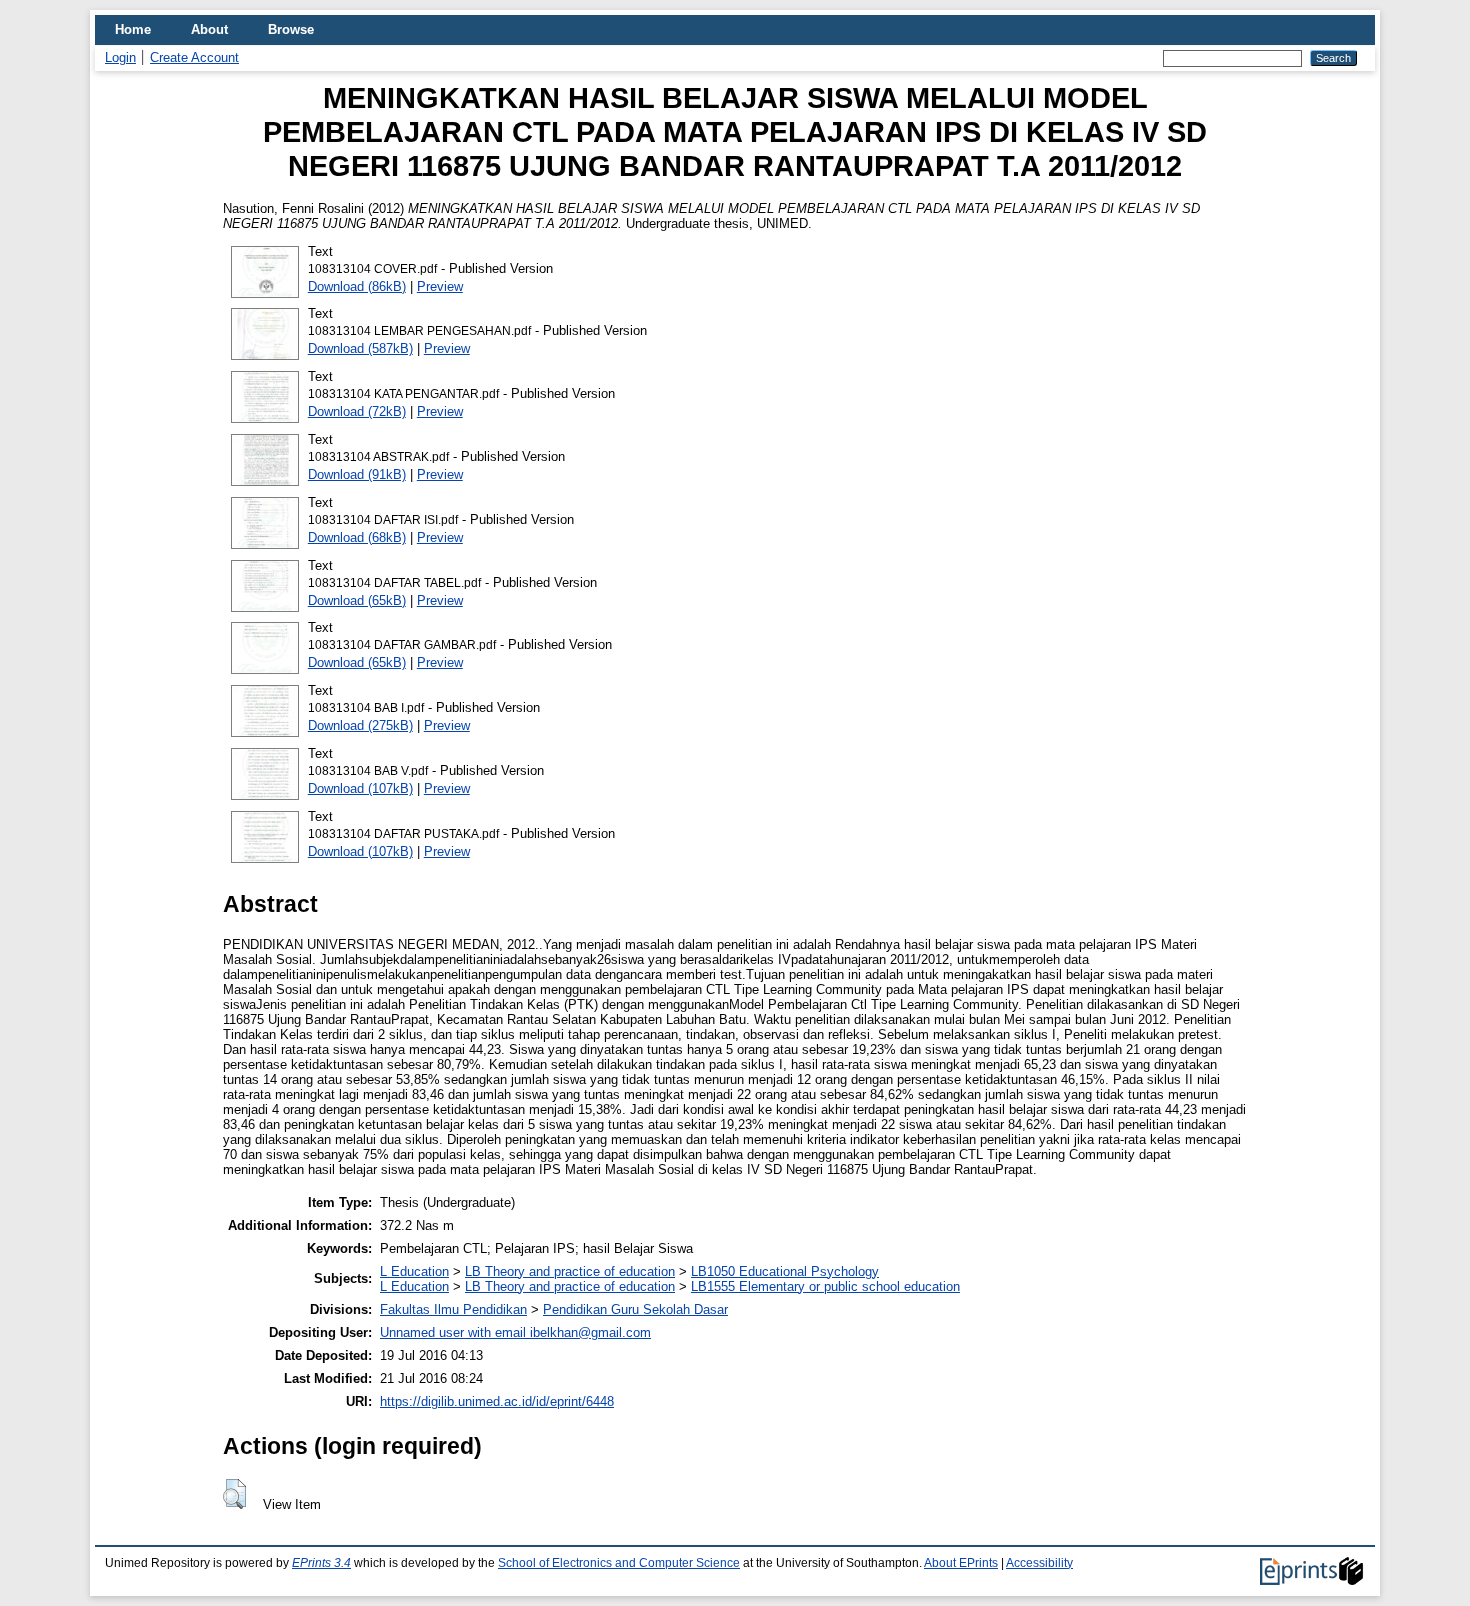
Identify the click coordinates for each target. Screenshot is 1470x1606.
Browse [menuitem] (291, 29)
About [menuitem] (209, 29)
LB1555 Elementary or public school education (825, 1286)
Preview (440, 286)
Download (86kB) (357, 286)
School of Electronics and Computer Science (619, 1563)
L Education (414, 1271)
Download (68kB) (357, 537)
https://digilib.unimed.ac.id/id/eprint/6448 (497, 1401)
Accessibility (1039, 1563)
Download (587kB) (360, 348)
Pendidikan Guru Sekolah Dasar (635, 1309)
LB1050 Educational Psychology (785, 1271)
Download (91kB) (357, 474)
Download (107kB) (360, 788)
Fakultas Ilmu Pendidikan (453, 1309)
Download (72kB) (357, 411)
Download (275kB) (360, 725)
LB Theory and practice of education (570, 1271)
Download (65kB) (357, 600)
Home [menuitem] (133, 29)
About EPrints (961, 1563)
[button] (234, 1494)
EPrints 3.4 (321, 1563)
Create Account (194, 57)
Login (120, 57)
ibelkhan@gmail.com (590, 1332)
